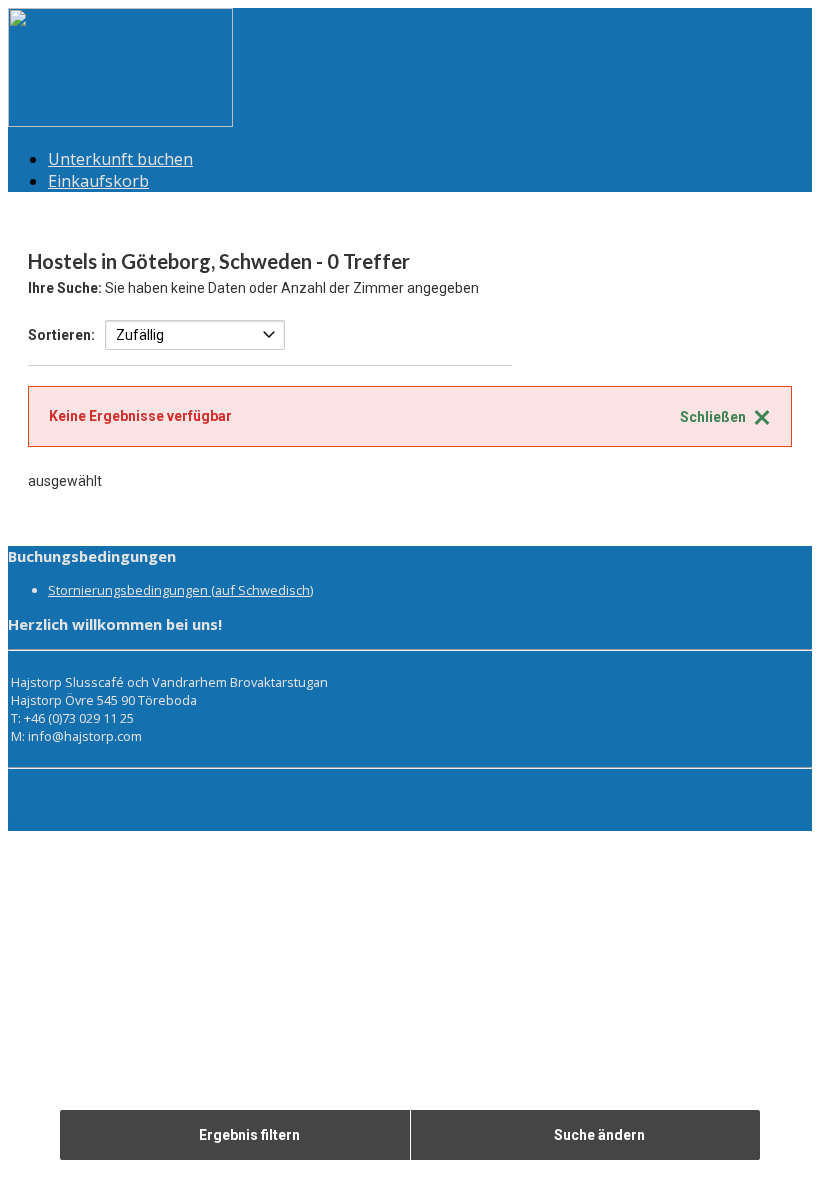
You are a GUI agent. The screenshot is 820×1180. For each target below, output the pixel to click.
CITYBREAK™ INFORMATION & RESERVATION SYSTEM (479, 822)
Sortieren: (61, 335)
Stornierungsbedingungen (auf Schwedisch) (180, 590)
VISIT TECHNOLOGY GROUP (104, 822)
